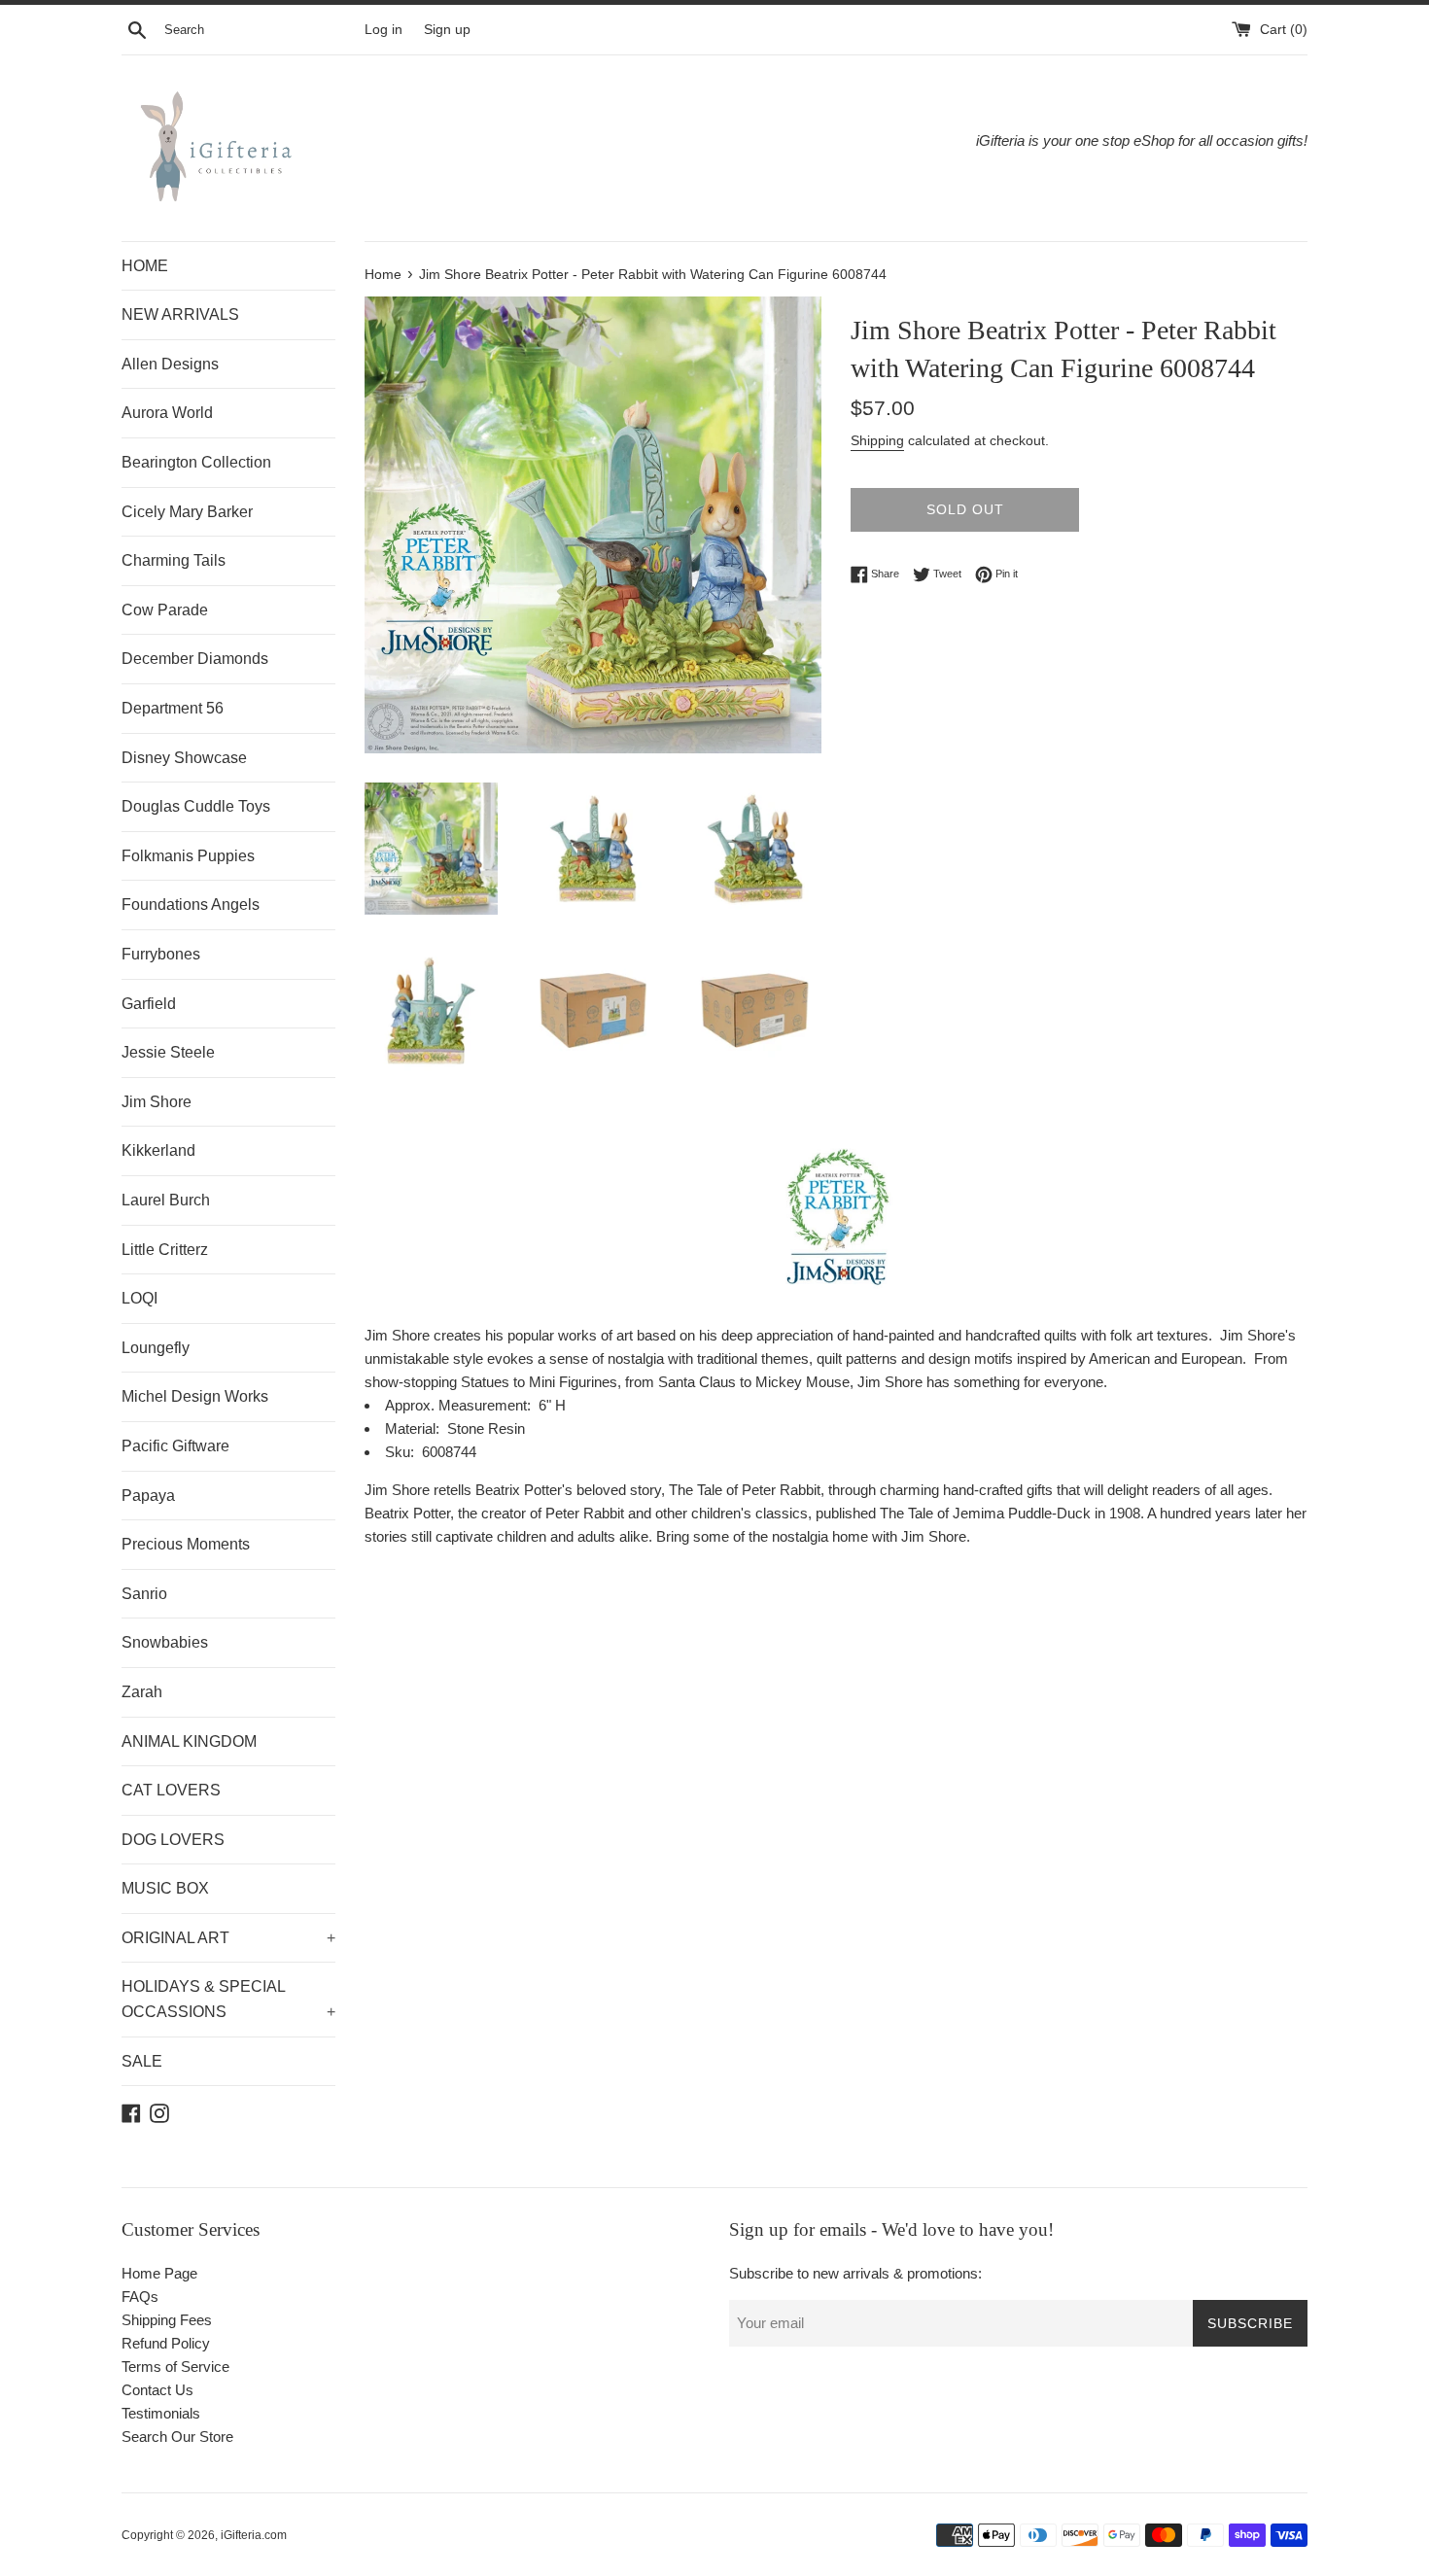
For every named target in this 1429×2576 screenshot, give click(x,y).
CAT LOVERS (171, 1790)
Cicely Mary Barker (187, 512)
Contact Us (157, 2390)
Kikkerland (158, 1150)
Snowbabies (165, 1642)
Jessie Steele (168, 1052)
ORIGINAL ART (228, 1938)
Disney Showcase (184, 758)
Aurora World (167, 413)
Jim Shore (157, 1102)
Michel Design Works (195, 1396)
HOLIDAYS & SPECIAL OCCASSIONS (228, 1999)
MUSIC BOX (165, 1888)
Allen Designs (170, 364)
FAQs (140, 2297)
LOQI (139, 1298)
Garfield (149, 1004)
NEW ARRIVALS (180, 314)
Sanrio (144, 1594)
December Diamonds (195, 659)
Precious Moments (186, 1544)
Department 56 (173, 708)
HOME (145, 266)
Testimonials (161, 2413)
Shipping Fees (167, 2320)
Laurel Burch (166, 1200)
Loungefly (156, 1348)
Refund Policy (166, 2343)
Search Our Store (177, 2437)
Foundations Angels (191, 905)
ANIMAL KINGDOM (189, 1741)
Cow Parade (165, 610)
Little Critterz (165, 1250)
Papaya (148, 1496)
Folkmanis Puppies (188, 856)
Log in (383, 30)
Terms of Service (175, 2367)
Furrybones (161, 954)
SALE (142, 2061)
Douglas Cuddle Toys (196, 806)
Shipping (877, 440)
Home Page (159, 2273)
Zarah (142, 1692)
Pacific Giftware (175, 1446)
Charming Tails (174, 560)
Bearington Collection (196, 462)
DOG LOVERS (173, 1840)
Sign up (447, 30)
